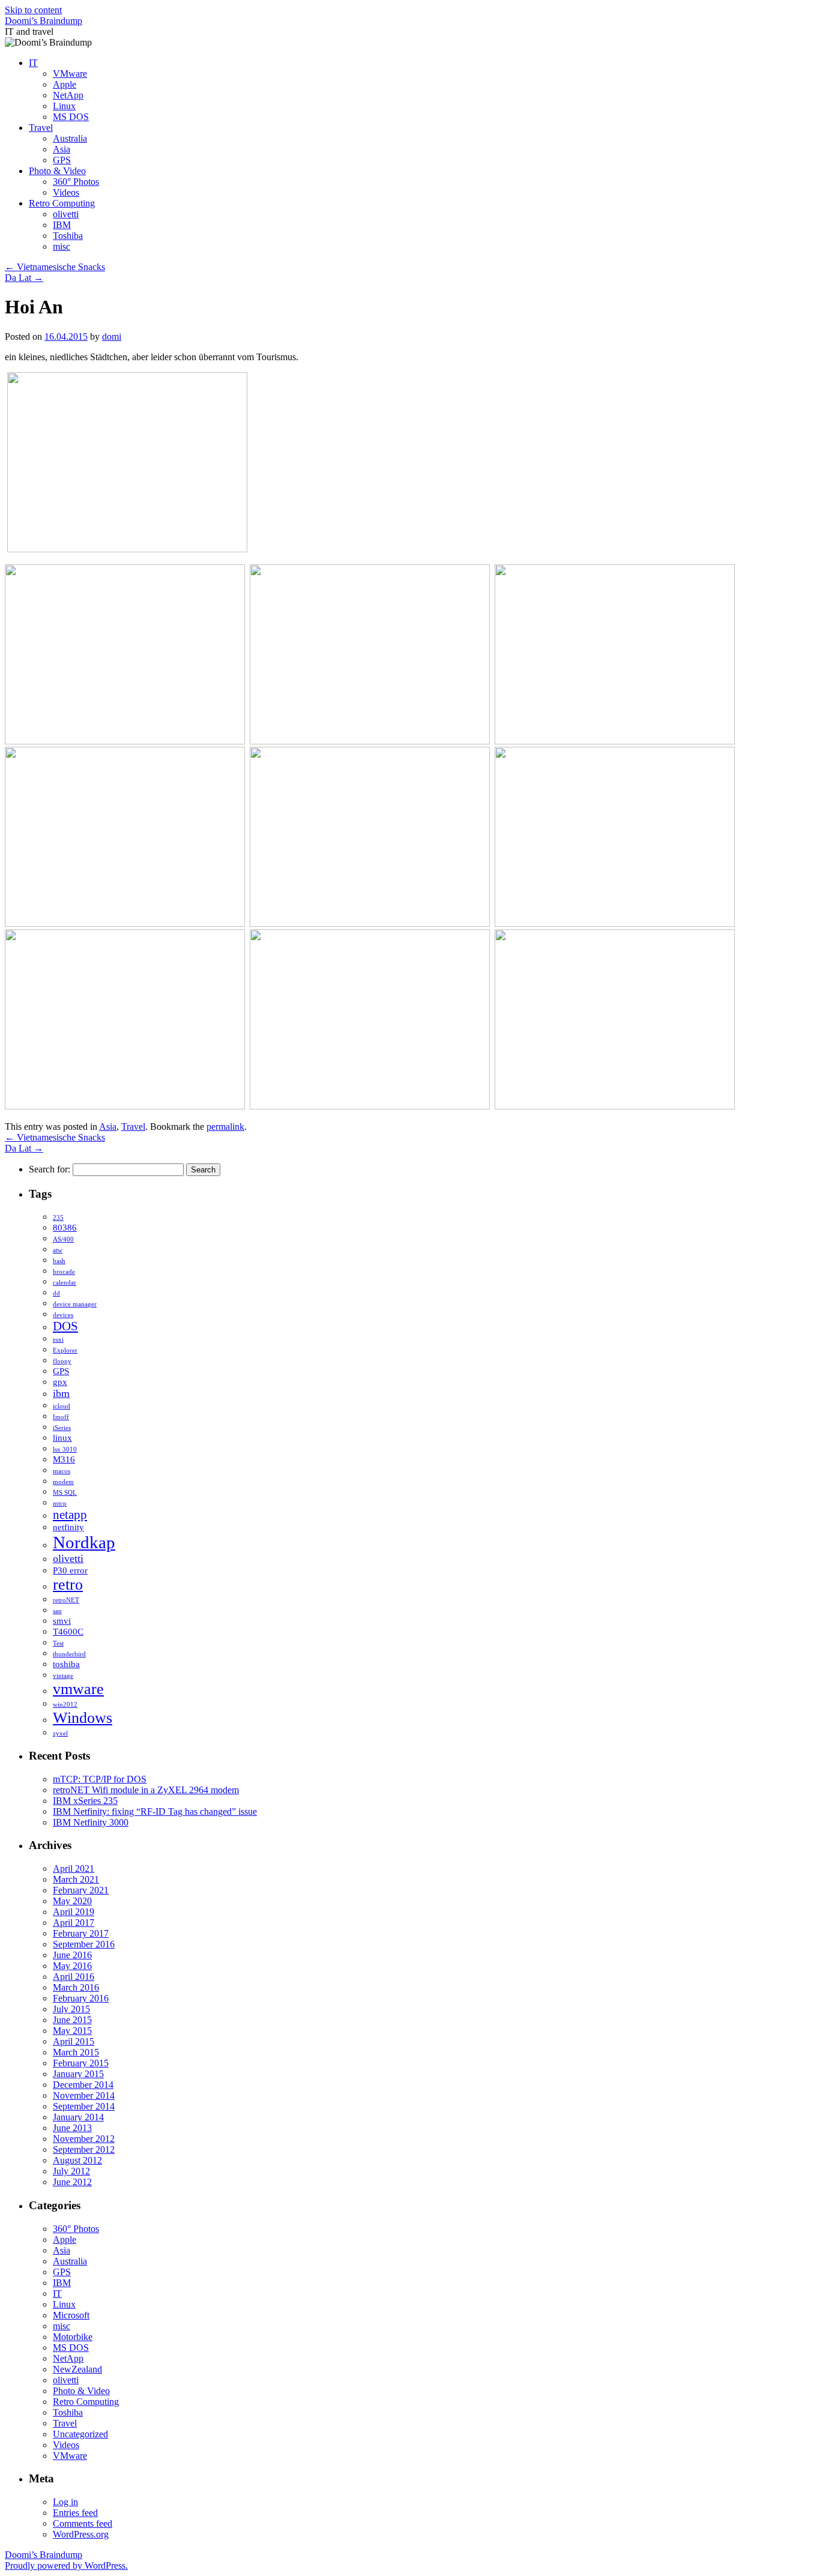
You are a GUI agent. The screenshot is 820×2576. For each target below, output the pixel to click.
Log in (65, 2502)
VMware (70, 74)
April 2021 (74, 1869)
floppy (62, 1361)
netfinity (68, 1527)
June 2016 (72, 1955)
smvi (62, 1621)
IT (33, 63)
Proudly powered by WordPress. (66, 2565)
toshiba (66, 1664)
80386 (65, 1227)
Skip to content (33, 10)
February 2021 (81, 1890)
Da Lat (24, 278)
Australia (70, 138)
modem (63, 1482)
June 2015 (72, 2020)
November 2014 (84, 2095)
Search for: (50, 1169)
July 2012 (71, 2171)
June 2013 (72, 2128)
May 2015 (72, 2031)
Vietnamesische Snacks (55, 267)
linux (62, 1437)
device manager (75, 1304)
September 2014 (84, 2106)
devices (63, 1315)
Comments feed (83, 2523)
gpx (60, 1382)
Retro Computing (62, 203)
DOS (65, 1326)
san (57, 1611)
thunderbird (69, 1654)
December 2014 (83, 2085)
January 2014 (78, 2117)
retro (68, 1585)
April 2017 (74, 1923)
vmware (78, 1689)
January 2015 (78, 2074)
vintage (63, 1676)
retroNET (66, 1600)
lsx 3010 (65, 1449)
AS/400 (63, 1239)
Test (58, 1643)
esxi (58, 1340)
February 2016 (81, 1998)
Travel (41, 128)
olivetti (66, 214)
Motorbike (73, 2337)
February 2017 (81, 1933)
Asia (62, 149)
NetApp (68, 95)
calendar (65, 1283)
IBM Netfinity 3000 (91, 1822)
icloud (62, 1406)
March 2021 (76, 1879)
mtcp (60, 1504)
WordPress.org (81, 2534)
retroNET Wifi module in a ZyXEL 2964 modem (146, 1790)
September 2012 (84, 2149)
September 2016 (84, 1944)
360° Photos (76, 182)
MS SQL (65, 1493)
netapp (70, 1515)
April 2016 (74, 1977)
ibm (61, 1393)
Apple (65, 84)
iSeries (62, 1428)
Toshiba (68, 236)
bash (59, 1261)
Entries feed (75, 2513)
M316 (64, 1459)
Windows (83, 1718)
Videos (66, 192)
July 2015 (71, 2009)
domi (112, 336)
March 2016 (76, 1987)
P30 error (70, 1570)
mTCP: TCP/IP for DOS (100, 1779)
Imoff (61, 1417)
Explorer (65, 1350)
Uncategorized (80, 2434)
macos (62, 1471)
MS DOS (71, 117)
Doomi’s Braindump (44, 21)
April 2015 (74, 2041)
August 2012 (77, 2160)
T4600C (68, 1631)
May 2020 (72, 1901)
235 (58, 1218)
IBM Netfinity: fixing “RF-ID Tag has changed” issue (155, 1811)
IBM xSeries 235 (85, 1801)
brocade (64, 1272)
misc (62, 246)
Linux (64, 106)
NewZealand (77, 2369)
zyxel (60, 1733)
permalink (225, 1127)
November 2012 (84, 2139)
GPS (62, 160)
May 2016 (72, 1966)
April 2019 (74, 1912)
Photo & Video (57, 171)
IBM (62, 225)
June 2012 (72, 2182)
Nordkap (84, 1542)
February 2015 (81, 2063)
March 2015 (76, 2052)
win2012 (65, 1705)
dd (56, 1293)
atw (58, 1250)
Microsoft (71, 2315)
